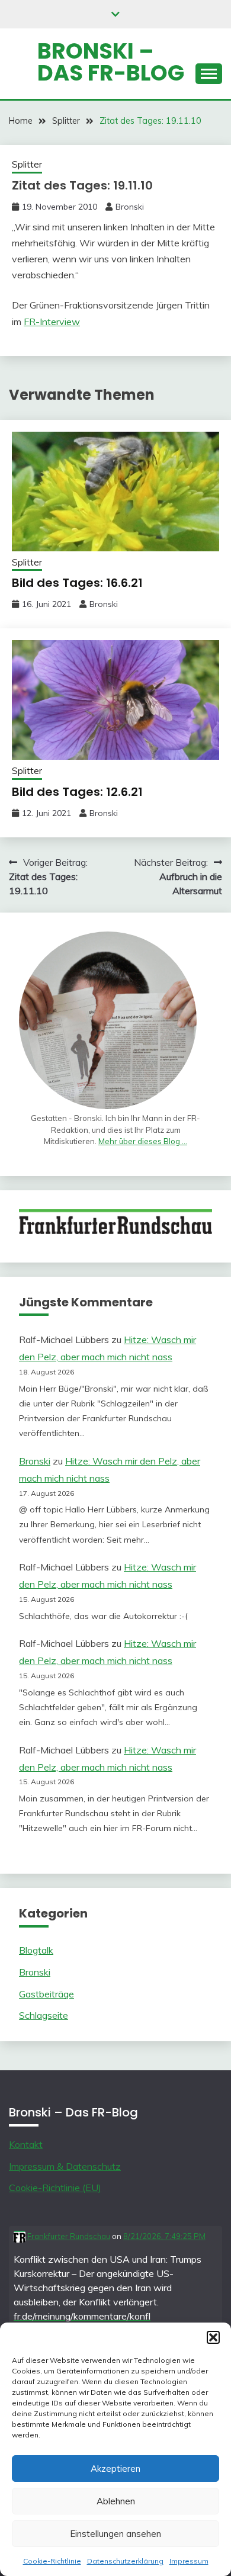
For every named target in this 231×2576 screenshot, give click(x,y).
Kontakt (26, 2144)
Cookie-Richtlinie (52, 2561)
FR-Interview (52, 322)
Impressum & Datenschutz (65, 2166)
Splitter (27, 164)
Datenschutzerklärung (125, 2561)
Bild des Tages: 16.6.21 (77, 583)
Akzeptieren (115, 2469)
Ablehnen (116, 2501)
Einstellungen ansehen (115, 2534)
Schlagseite (44, 2015)
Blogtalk (36, 1950)
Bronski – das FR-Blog (111, 62)
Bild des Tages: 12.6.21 (77, 792)
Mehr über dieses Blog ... (143, 1141)
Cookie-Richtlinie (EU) (55, 2188)
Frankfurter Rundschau (68, 2236)
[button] (213, 2337)
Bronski (130, 207)
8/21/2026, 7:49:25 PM (164, 2236)
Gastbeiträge (46, 1994)
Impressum (189, 2561)
